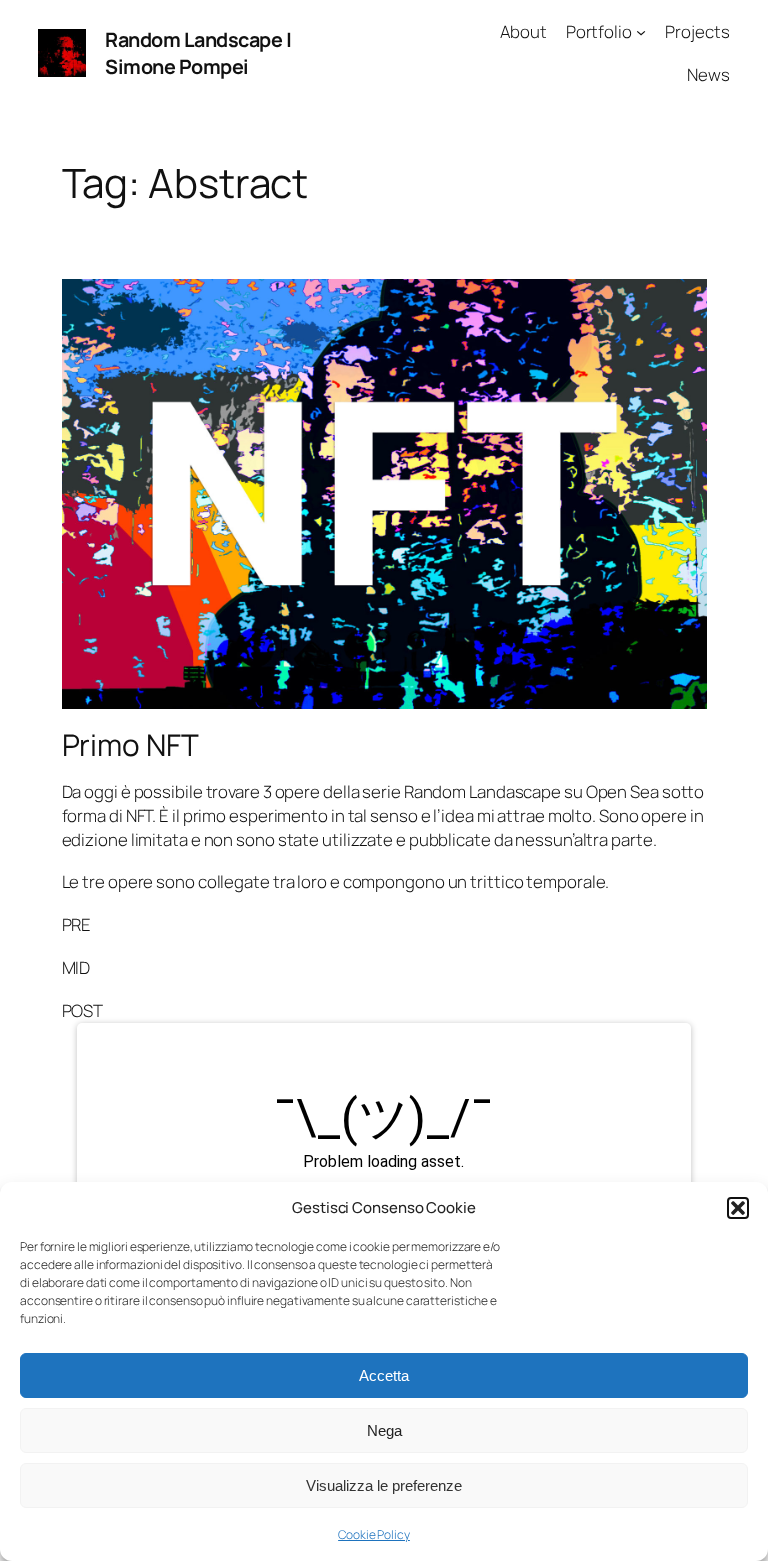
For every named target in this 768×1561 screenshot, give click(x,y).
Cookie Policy (374, 1534)
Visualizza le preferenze (384, 1485)
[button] (738, 1208)
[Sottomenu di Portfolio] (641, 32)
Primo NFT (130, 744)
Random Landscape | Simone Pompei (198, 53)
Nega (384, 1430)
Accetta (384, 1375)
